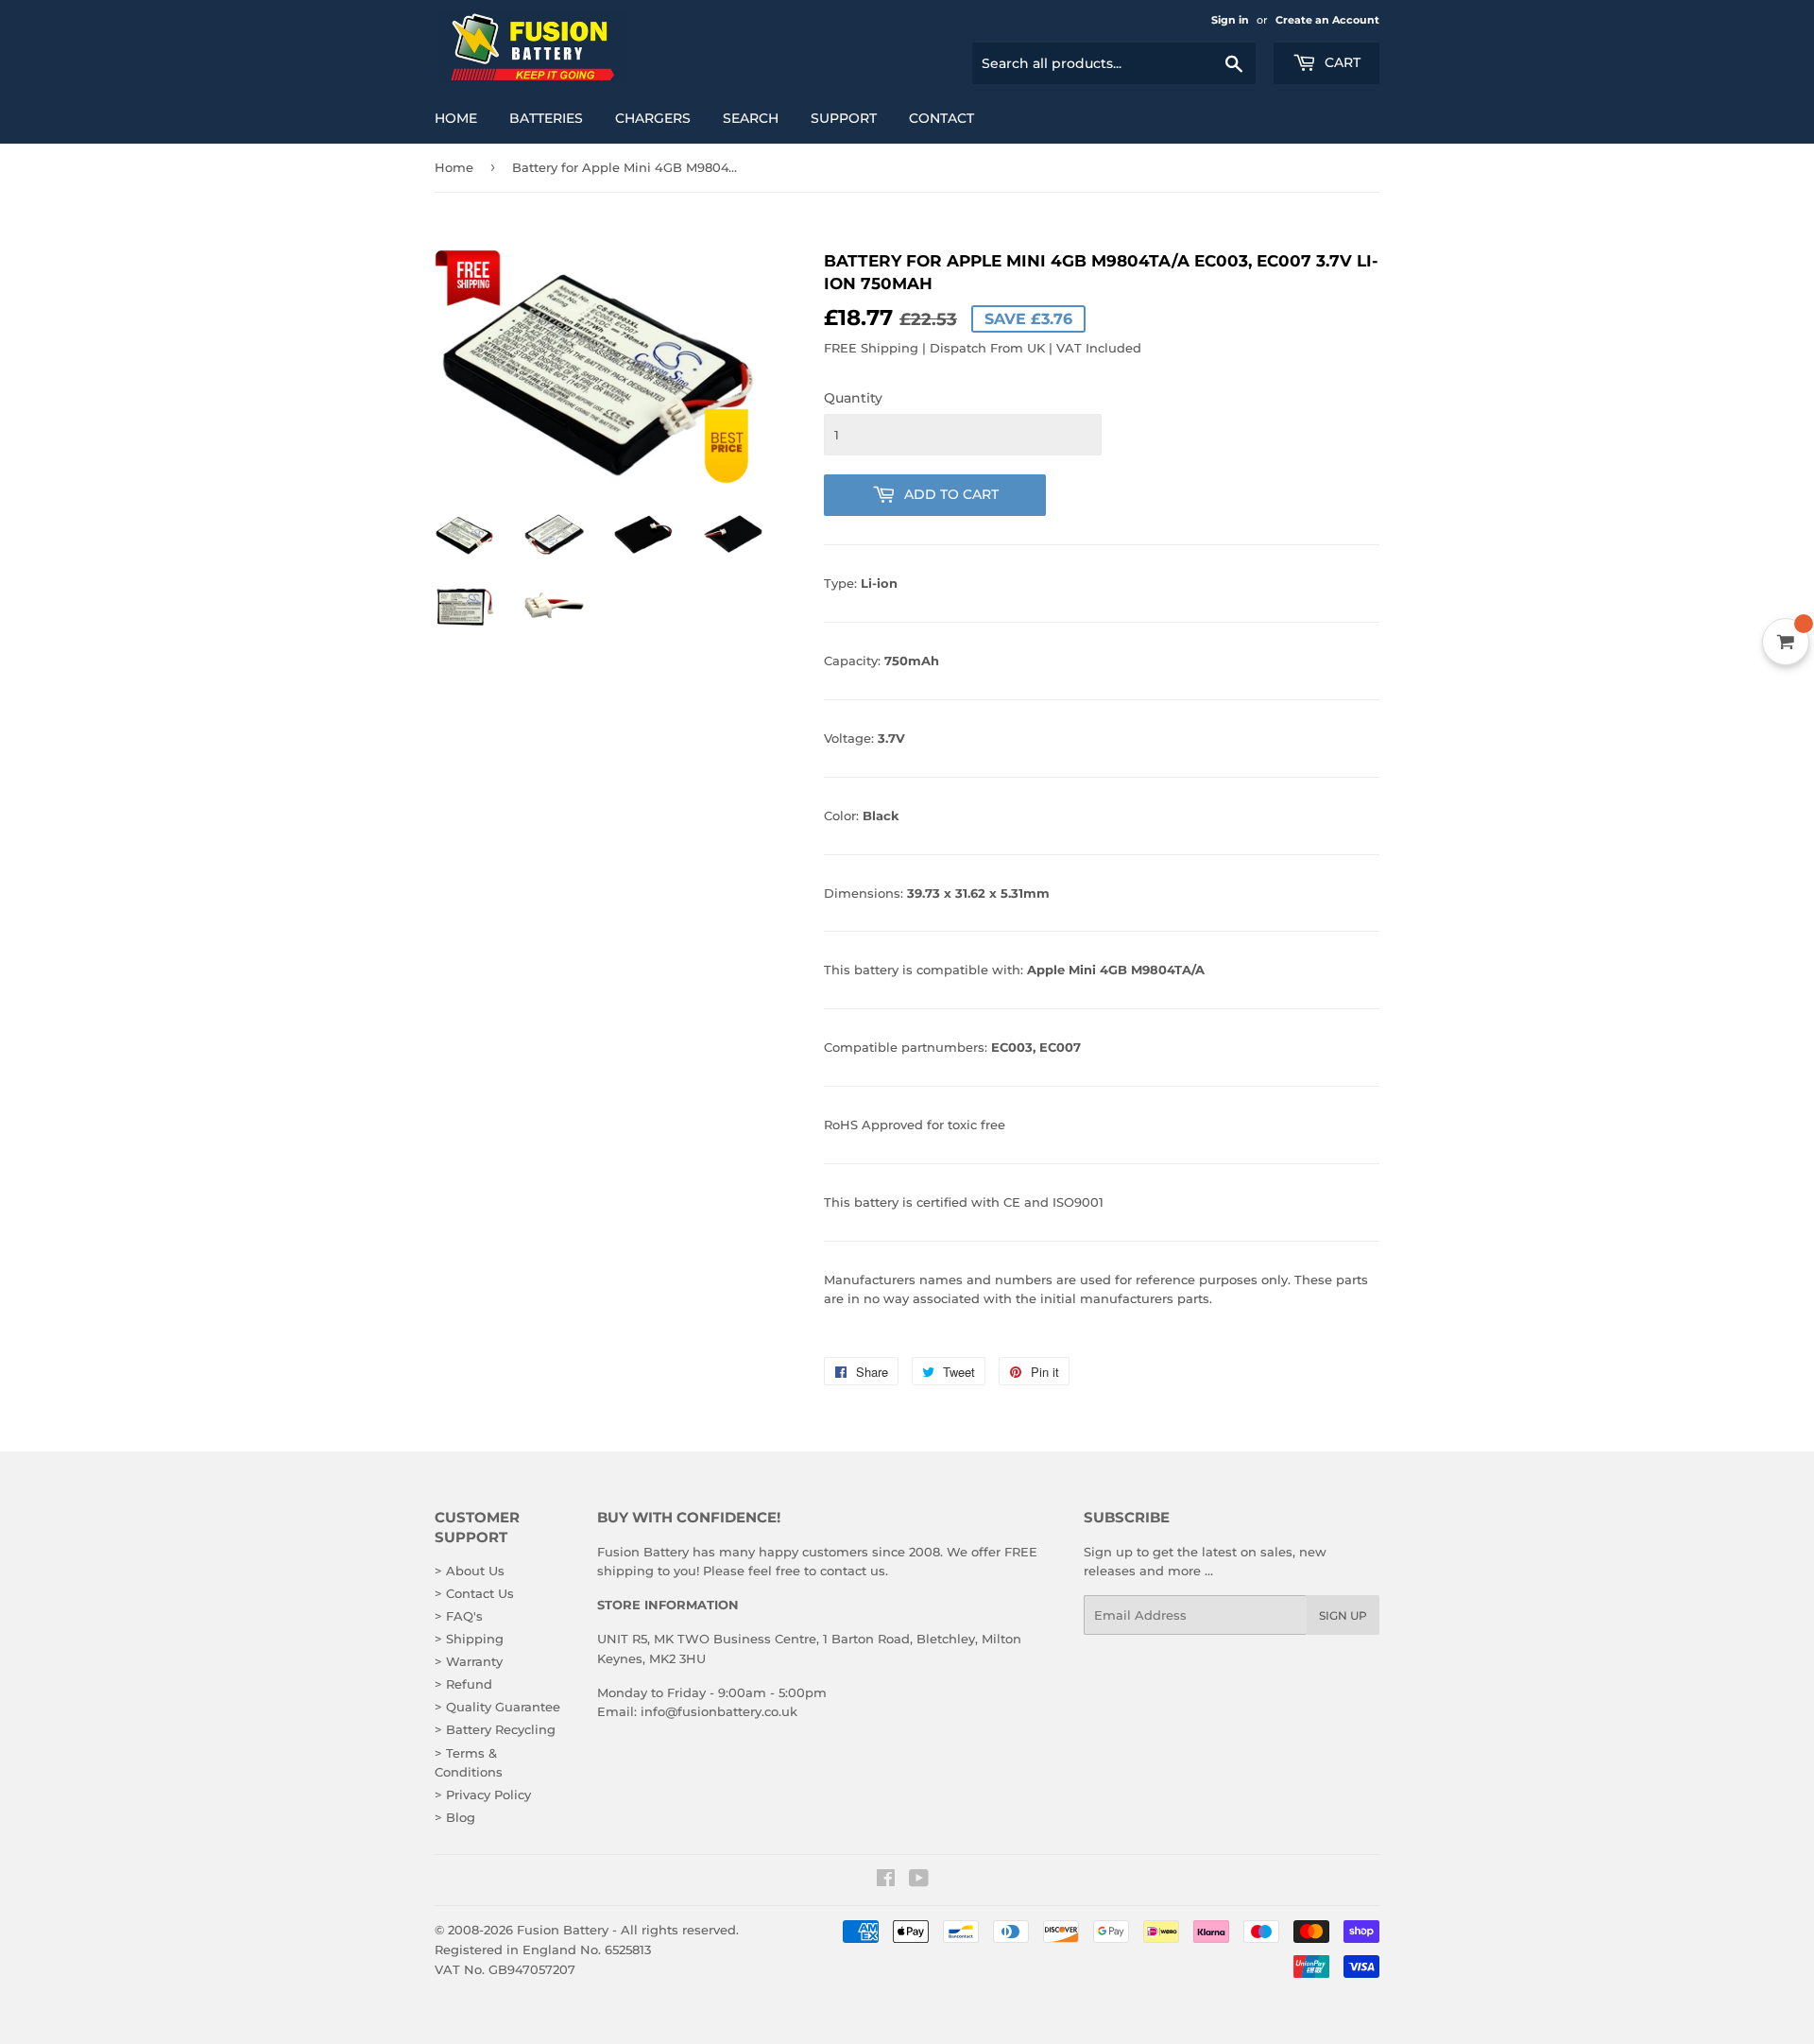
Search (751, 118)
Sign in (1230, 20)
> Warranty (469, 1661)
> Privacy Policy (483, 1795)
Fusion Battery (563, 1930)
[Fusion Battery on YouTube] (919, 1881)
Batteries (546, 118)
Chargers (653, 118)
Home (456, 118)
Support (844, 118)
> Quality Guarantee (497, 1707)
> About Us (470, 1571)
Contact (941, 118)
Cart (1341, 62)
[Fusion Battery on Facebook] (886, 1881)
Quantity (853, 398)
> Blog (455, 1817)
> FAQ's (459, 1616)
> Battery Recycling (495, 1729)
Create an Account (1327, 20)
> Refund (463, 1684)
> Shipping (469, 1639)
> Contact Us (474, 1593)
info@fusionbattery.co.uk (719, 1711)
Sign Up (1343, 1615)
